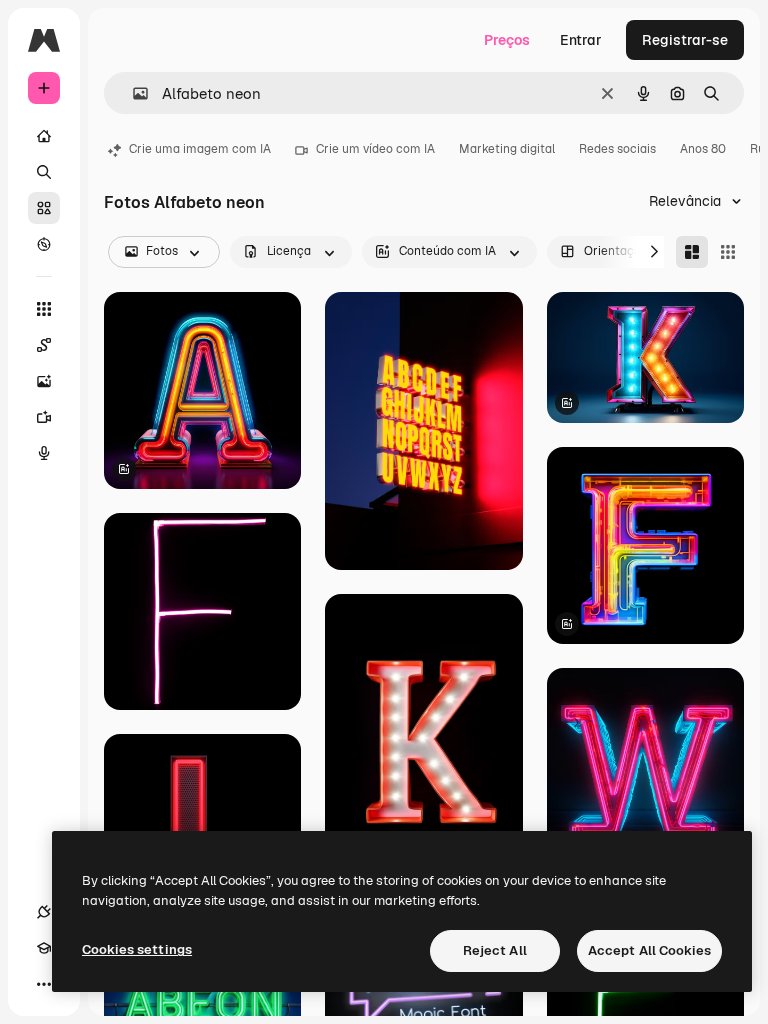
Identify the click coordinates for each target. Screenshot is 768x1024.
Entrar (581, 40)
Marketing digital (507, 149)
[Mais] (44, 984)
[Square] (728, 252)
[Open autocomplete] (132, 93)
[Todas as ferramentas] (44, 309)
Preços (507, 40)
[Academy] (44, 948)
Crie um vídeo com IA (375, 149)
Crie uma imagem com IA (200, 149)
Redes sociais (617, 149)
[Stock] (44, 208)
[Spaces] (44, 345)
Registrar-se (685, 40)
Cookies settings (137, 949)
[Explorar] (44, 244)
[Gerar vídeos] (44, 417)
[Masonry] (692, 252)
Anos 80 (703, 149)
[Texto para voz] (44, 453)
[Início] (44, 136)
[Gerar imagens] (44, 381)
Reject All (495, 950)
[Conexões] (44, 912)
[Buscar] (44, 172)
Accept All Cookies (649, 950)
